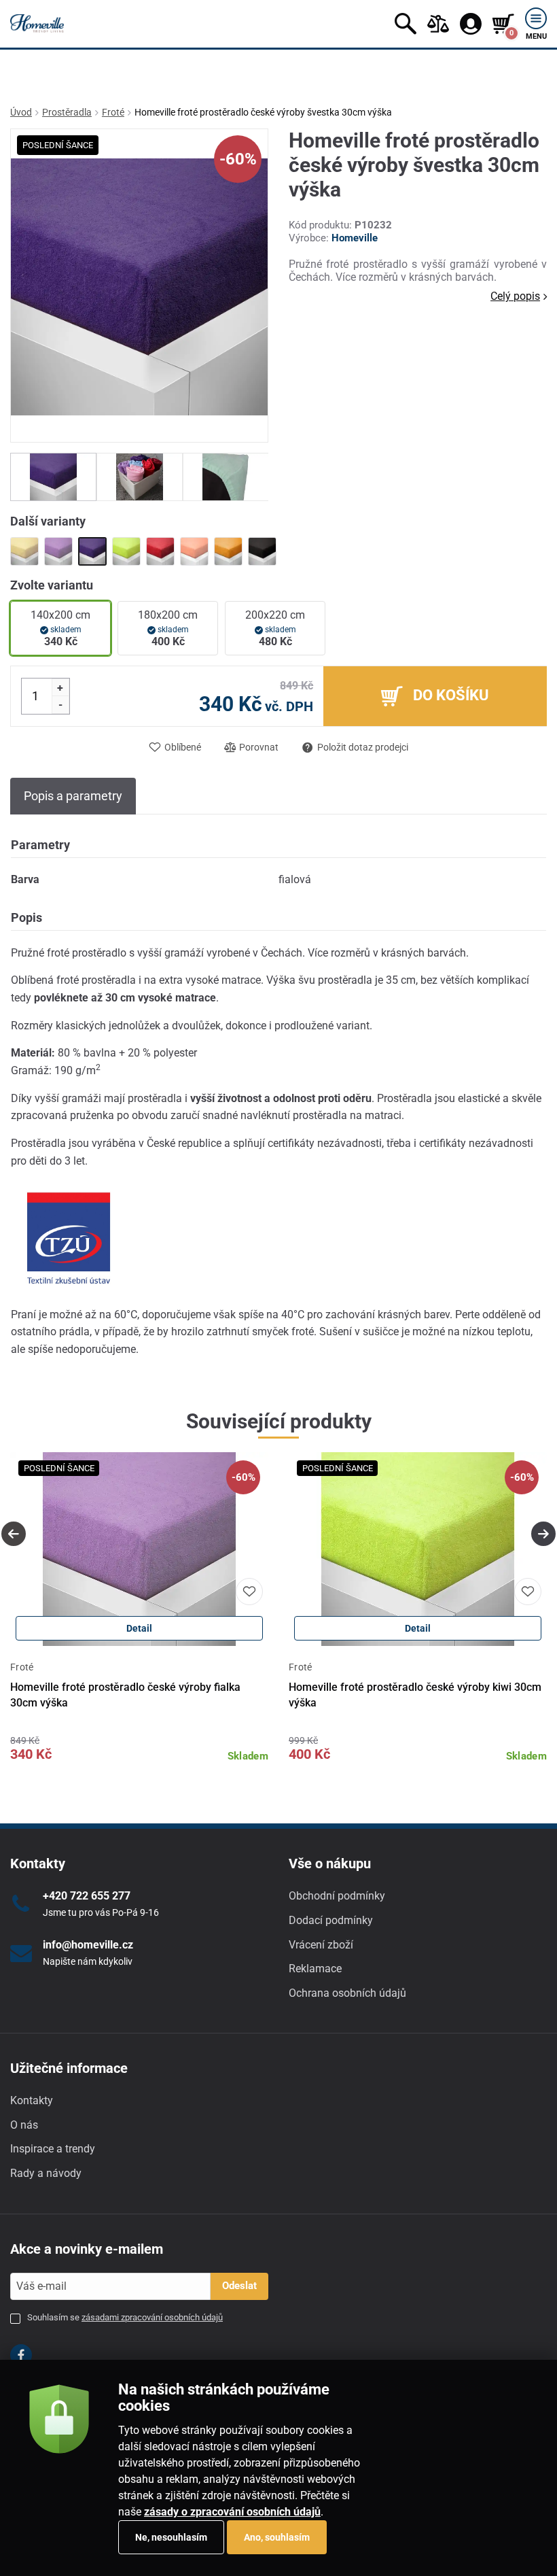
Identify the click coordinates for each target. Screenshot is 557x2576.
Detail (139, 1628)
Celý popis (515, 296)
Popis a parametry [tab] (73, 796)
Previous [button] (14, 1534)
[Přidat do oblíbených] (249, 1592)
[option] (53, 477)
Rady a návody (46, 2173)
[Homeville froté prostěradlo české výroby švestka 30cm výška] (92, 551)
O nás (24, 2125)
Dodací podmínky (331, 1920)
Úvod (21, 112)
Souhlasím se (125, 2317)
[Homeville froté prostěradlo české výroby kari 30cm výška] (228, 551)
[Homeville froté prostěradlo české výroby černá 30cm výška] (262, 551)
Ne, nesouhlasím (171, 2537)
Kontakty (32, 2100)
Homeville (355, 238)
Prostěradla (67, 112)
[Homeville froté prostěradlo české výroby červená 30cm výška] (160, 551)
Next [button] (543, 1534)
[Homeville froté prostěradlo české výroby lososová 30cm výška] (194, 551)
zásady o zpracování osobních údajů (232, 2512)
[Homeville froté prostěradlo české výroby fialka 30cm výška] (58, 551)
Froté (113, 112)
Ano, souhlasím (277, 2537)
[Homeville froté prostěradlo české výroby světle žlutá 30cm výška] (24, 551)
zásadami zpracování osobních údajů (152, 2317)
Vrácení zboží (321, 1945)
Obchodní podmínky (337, 1896)
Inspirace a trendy (53, 2149)
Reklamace (315, 1969)
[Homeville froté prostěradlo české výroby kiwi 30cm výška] (126, 551)
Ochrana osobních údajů (347, 1993)
